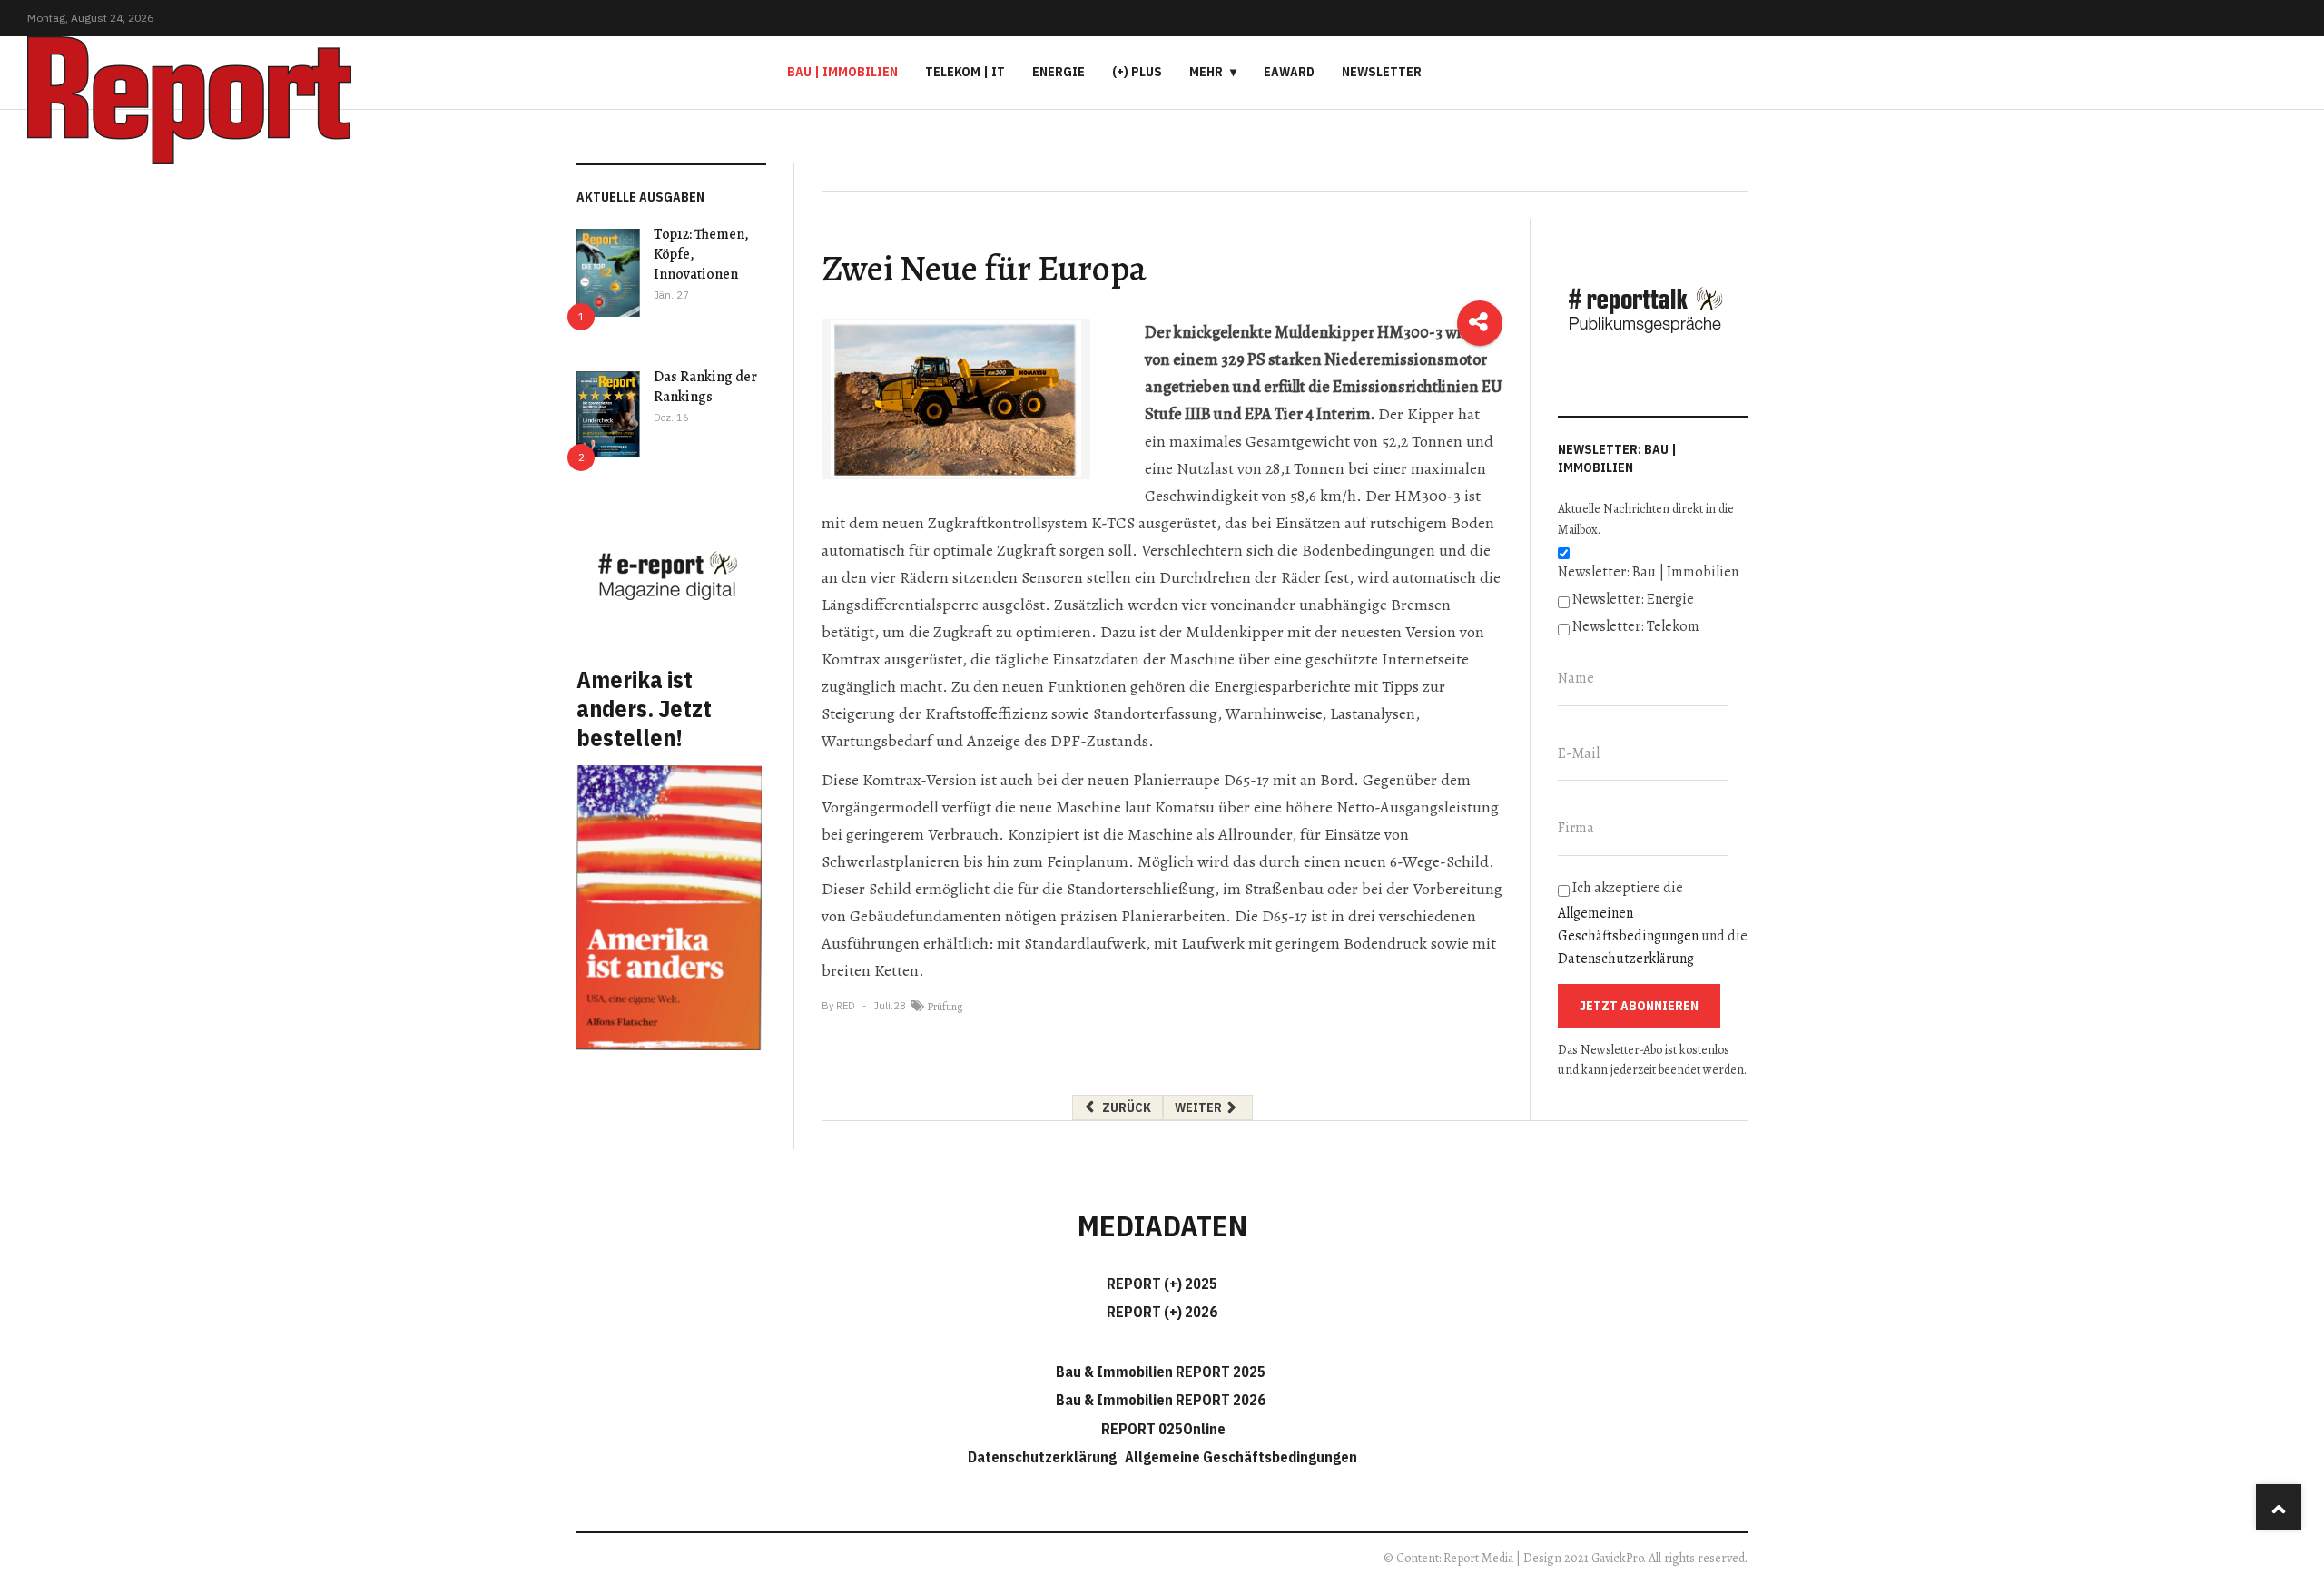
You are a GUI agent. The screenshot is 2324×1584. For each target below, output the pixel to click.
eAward (1289, 72)
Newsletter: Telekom (1636, 626)
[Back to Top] (2279, 1507)
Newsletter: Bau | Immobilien (1648, 572)
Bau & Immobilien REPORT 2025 (1161, 1372)
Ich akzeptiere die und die (1653, 923)
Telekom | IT (965, 72)
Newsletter (1382, 72)
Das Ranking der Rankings (705, 387)
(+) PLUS (1137, 72)
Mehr (1206, 72)
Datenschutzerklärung (1626, 959)
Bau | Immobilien (842, 72)
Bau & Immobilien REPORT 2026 (1161, 1400)
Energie (1059, 72)
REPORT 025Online (1162, 1429)
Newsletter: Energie (1633, 599)
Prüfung (945, 1007)
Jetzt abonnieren (1639, 1006)
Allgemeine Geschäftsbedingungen (1241, 1457)
